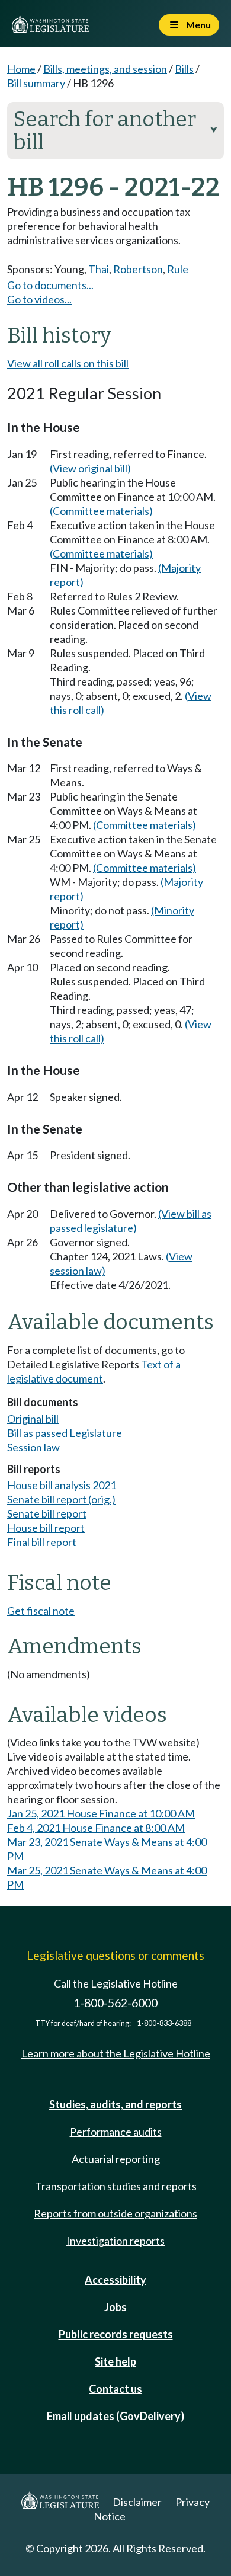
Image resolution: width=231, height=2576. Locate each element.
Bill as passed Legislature (65, 1433)
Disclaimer (137, 2502)
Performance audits (116, 2132)
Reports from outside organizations (115, 2213)
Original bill (33, 1419)
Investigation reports (115, 2241)
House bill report (46, 1528)
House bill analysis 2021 (62, 1485)
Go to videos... (39, 299)
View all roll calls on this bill (68, 363)
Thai (99, 269)
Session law (33, 1447)
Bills (184, 69)
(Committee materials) (101, 511)
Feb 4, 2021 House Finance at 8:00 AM (96, 1828)
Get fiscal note (41, 1611)
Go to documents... (50, 285)
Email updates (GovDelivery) (115, 2416)
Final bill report (42, 1542)
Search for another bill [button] (115, 131)
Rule (178, 269)
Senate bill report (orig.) (61, 1499)
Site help (115, 2361)
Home (21, 69)
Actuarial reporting (116, 2159)
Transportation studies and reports (116, 2186)
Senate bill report (47, 1513)
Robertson (138, 269)
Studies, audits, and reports (115, 2104)
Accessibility (115, 2280)
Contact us (115, 2389)
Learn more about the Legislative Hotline (116, 2053)
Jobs (115, 2307)
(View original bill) (90, 468)
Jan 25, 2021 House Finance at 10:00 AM (101, 1813)
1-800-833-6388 (164, 2023)
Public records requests (116, 2334)
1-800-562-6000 (115, 2003)
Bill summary (36, 83)
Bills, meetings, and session (105, 69)
